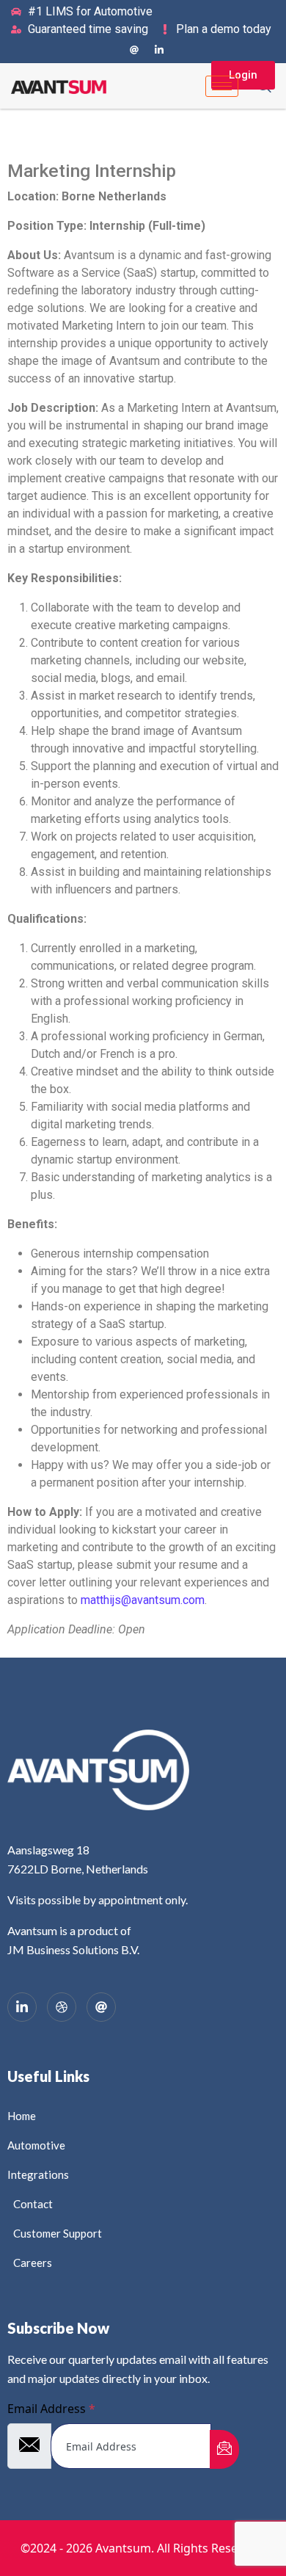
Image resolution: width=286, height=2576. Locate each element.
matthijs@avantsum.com (143, 1600)
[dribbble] (62, 2007)
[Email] (101, 2007)
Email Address (51, 2409)
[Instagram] (134, 49)
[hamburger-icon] (222, 86)
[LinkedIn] (159, 49)
